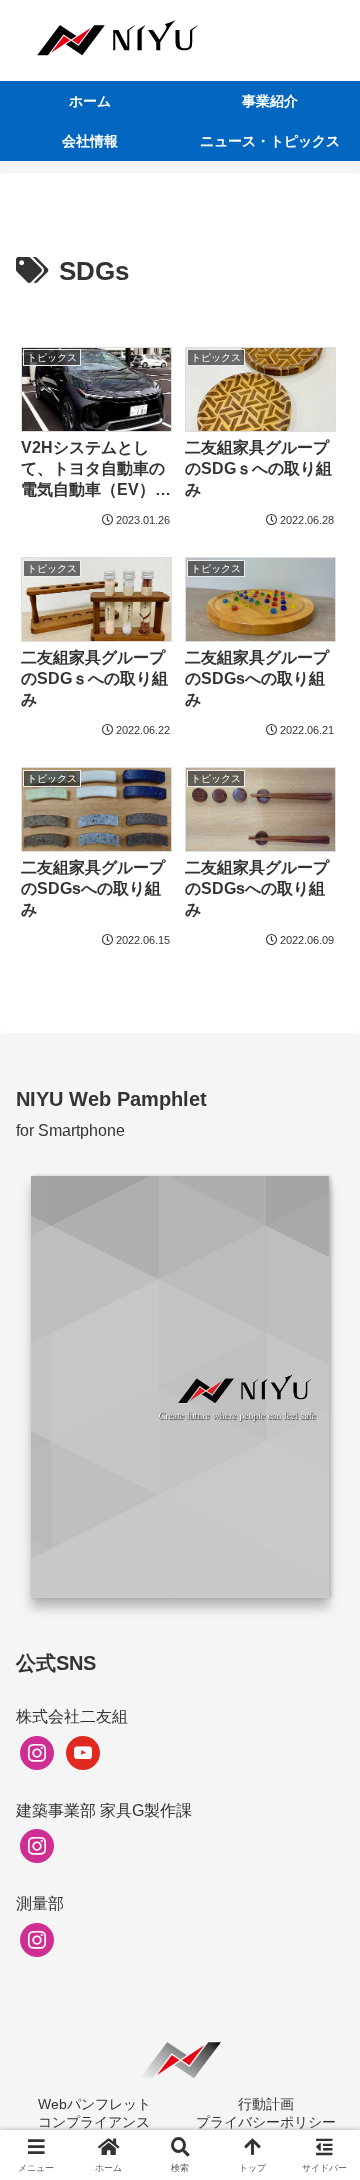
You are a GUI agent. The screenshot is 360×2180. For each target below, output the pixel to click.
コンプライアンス (94, 2122)
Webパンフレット (94, 2104)
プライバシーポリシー (266, 2122)
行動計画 (266, 2104)
